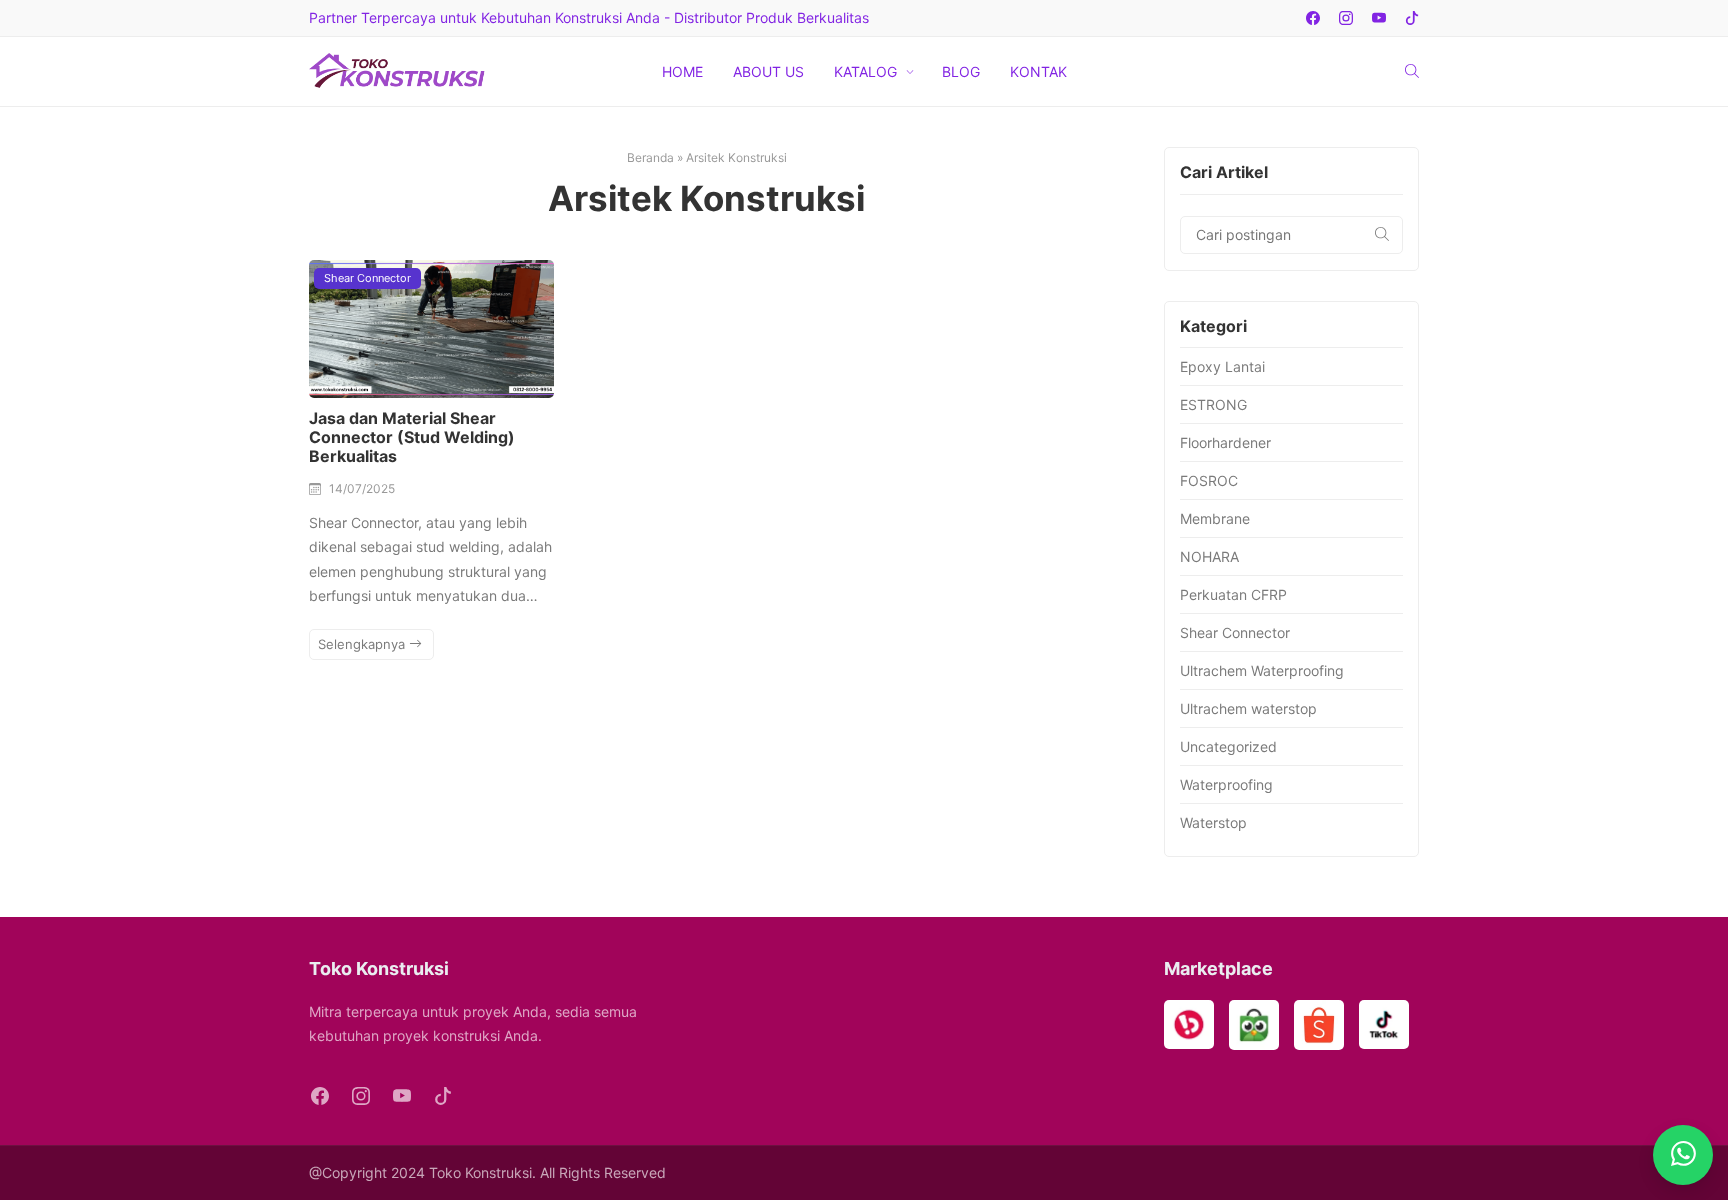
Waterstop (1213, 822)
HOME (682, 71)
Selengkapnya (363, 644)
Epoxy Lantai (1222, 366)
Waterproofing (1226, 784)
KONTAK (1038, 71)
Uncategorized (1228, 746)
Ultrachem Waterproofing (1262, 670)
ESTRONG (1213, 404)
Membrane (1215, 518)
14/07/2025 (362, 488)
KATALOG (865, 71)
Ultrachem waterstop (1248, 708)
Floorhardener (1225, 442)
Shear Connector (367, 278)
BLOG (961, 71)
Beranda (650, 157)
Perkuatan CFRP (1233, 594)
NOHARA (1209, 556)
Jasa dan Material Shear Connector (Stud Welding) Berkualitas (412, 437)
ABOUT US (768, 71)
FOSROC (1209, 480)
